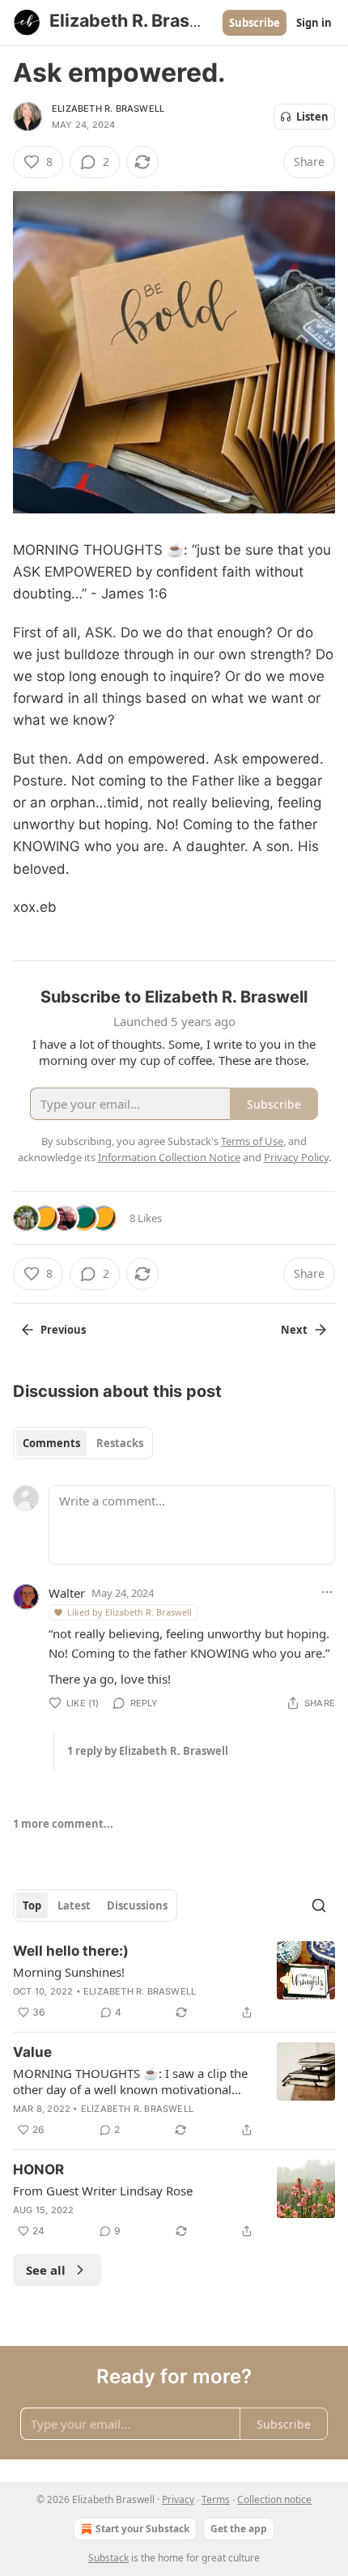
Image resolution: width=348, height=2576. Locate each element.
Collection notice (274, 2499)
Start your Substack (142, 2529)
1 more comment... (63, 1824)
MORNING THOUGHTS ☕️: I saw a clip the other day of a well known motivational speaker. (130, 2081)
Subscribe (255, 23)
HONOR (38, 2169)
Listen (312, 117)
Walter (67, 1593)
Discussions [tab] (137, 1905)
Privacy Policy (296, 1157)
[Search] (319, 1905)
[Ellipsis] (327, 1592)
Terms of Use (252, 1141)
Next (294, 1330)
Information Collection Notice (169, 1157)
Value (32, 2052)
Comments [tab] (51, 1443)
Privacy (178, 2499)
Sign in (314, 23)
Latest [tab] (74, 1905)
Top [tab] (32, 1905)
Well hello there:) (71, 1951)
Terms (216, 2499)
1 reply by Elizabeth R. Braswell (148, 1751)
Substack (108, 2558)
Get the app (239, 2529)
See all (46, 2270)
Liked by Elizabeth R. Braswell (129, 1612)
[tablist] (83, 1443)
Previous (63, 1330)
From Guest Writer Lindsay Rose (103, 2191)
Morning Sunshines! (69, 1972)
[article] (174, 1982)
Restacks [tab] (120, 1443)
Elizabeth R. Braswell (108, 109)
